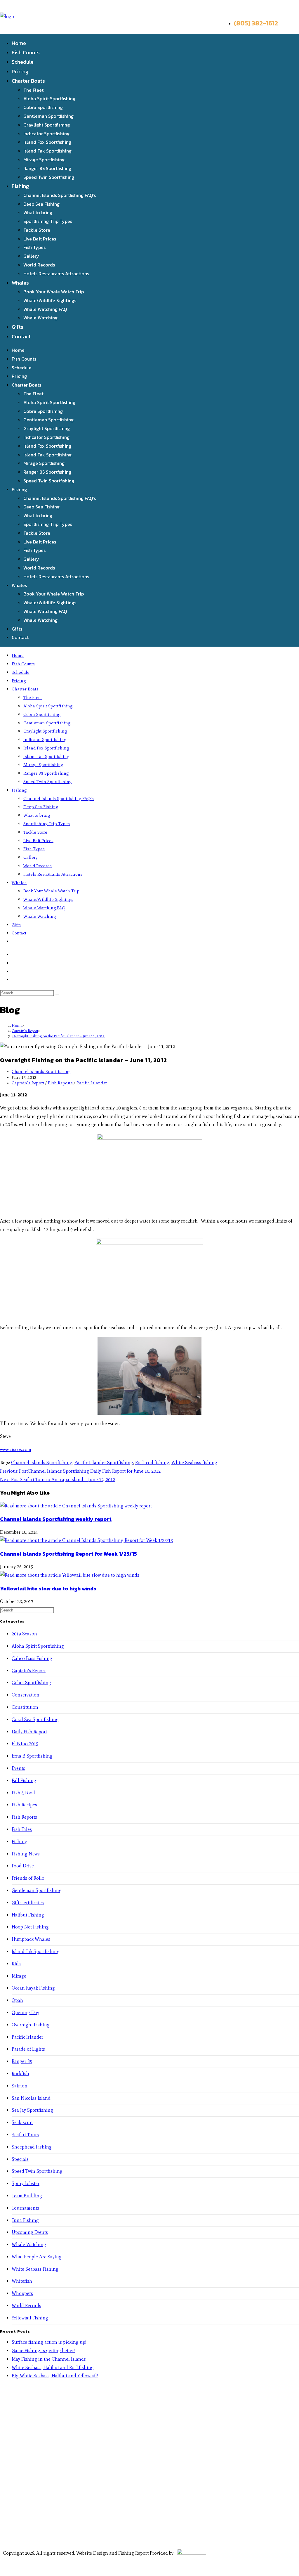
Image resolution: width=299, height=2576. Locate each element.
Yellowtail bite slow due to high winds (48, 1589)
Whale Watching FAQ (45, 309)
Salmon (20, 2086)
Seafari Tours (25, 2135)
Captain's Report (28, 1083)
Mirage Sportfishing (44, 160)
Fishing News (26, 1854)
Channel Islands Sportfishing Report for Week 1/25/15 (68, 1554)
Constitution (25, 1707)
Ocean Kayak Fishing (33, 1988)
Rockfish (20, 2074)
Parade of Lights (28, 2049)
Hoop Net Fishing (30, 1927)
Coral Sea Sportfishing (35, 1719)
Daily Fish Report (29, 1732)
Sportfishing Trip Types (48, 221)
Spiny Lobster (26, 2183)
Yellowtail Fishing (30, 2318)
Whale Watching (40, 318)
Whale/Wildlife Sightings (50, 300)
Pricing (20, 71)
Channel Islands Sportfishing (41, 1072)
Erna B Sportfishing (32, 1756)
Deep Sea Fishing (41, 204)
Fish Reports (60, 1083)
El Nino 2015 (25, 1744)
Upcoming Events (30, 2232)
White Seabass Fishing (35, 2269)
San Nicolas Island (31, 2098)
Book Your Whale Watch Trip (54, 292)
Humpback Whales (31, 1939)
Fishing (20, 186)
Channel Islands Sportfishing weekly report (56, 1519)
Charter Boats (28, 81)
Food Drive (23, 1866)
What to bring (38, 212)
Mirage (19, 1976)
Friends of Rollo (28, 1878)
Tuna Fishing (25, 2220)
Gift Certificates (28, 1903)
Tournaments (25, 2208)
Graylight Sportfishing (47, 125)
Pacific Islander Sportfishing (104, 1463)
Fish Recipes (24, 1805)
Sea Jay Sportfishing (32, 2110)
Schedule (23, 62)
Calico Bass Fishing (32, 1658)
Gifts (18, 327)
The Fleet (33, 90)
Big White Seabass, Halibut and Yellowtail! (55, 2376)
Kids (16, 1964)
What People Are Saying (37, 2257)
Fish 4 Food (23, 1793)
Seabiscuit (22, 2122)
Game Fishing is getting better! (43, 2351)
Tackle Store (37, 230)
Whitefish (22, 2281)
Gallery (31, 256)
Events (18, 1768)
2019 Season (24, 1634)
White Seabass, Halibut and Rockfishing (53, 2368)
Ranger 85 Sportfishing (47, 168)
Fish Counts (26, 52)
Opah (17, 2000)
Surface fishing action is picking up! (49, 2342)
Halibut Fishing (28, 1915)
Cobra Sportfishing (43, 107)
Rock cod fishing (152, 1463)
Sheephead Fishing (32, 2147)
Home (19, 43)
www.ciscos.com (16, 1449)
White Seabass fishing (194, 1463)
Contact (21, 336)
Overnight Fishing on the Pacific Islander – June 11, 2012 (58, 1036)
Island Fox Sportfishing (47, 142)
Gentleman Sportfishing (48, 116)
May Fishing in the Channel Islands (49, 2359)
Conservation (26, 1695)
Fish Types (34, 247)
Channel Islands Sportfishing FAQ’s (60, 195)
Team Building (27, 2196)
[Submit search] (57, 994)
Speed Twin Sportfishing (49, 177)
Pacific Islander (92, 1083)
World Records (39, 265)
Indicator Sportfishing (46, 134)
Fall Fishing (24, 1780)
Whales (20, 283)
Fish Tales (22, 1829)
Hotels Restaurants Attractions (56, 273)
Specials (20, 2159)
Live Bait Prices (40, 239)
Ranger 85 (22, 2061)
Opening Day (25, 2013)
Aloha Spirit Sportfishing (49, 98)
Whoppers (22, 2293)
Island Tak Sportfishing (47, 151)
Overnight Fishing (31, 2025)
